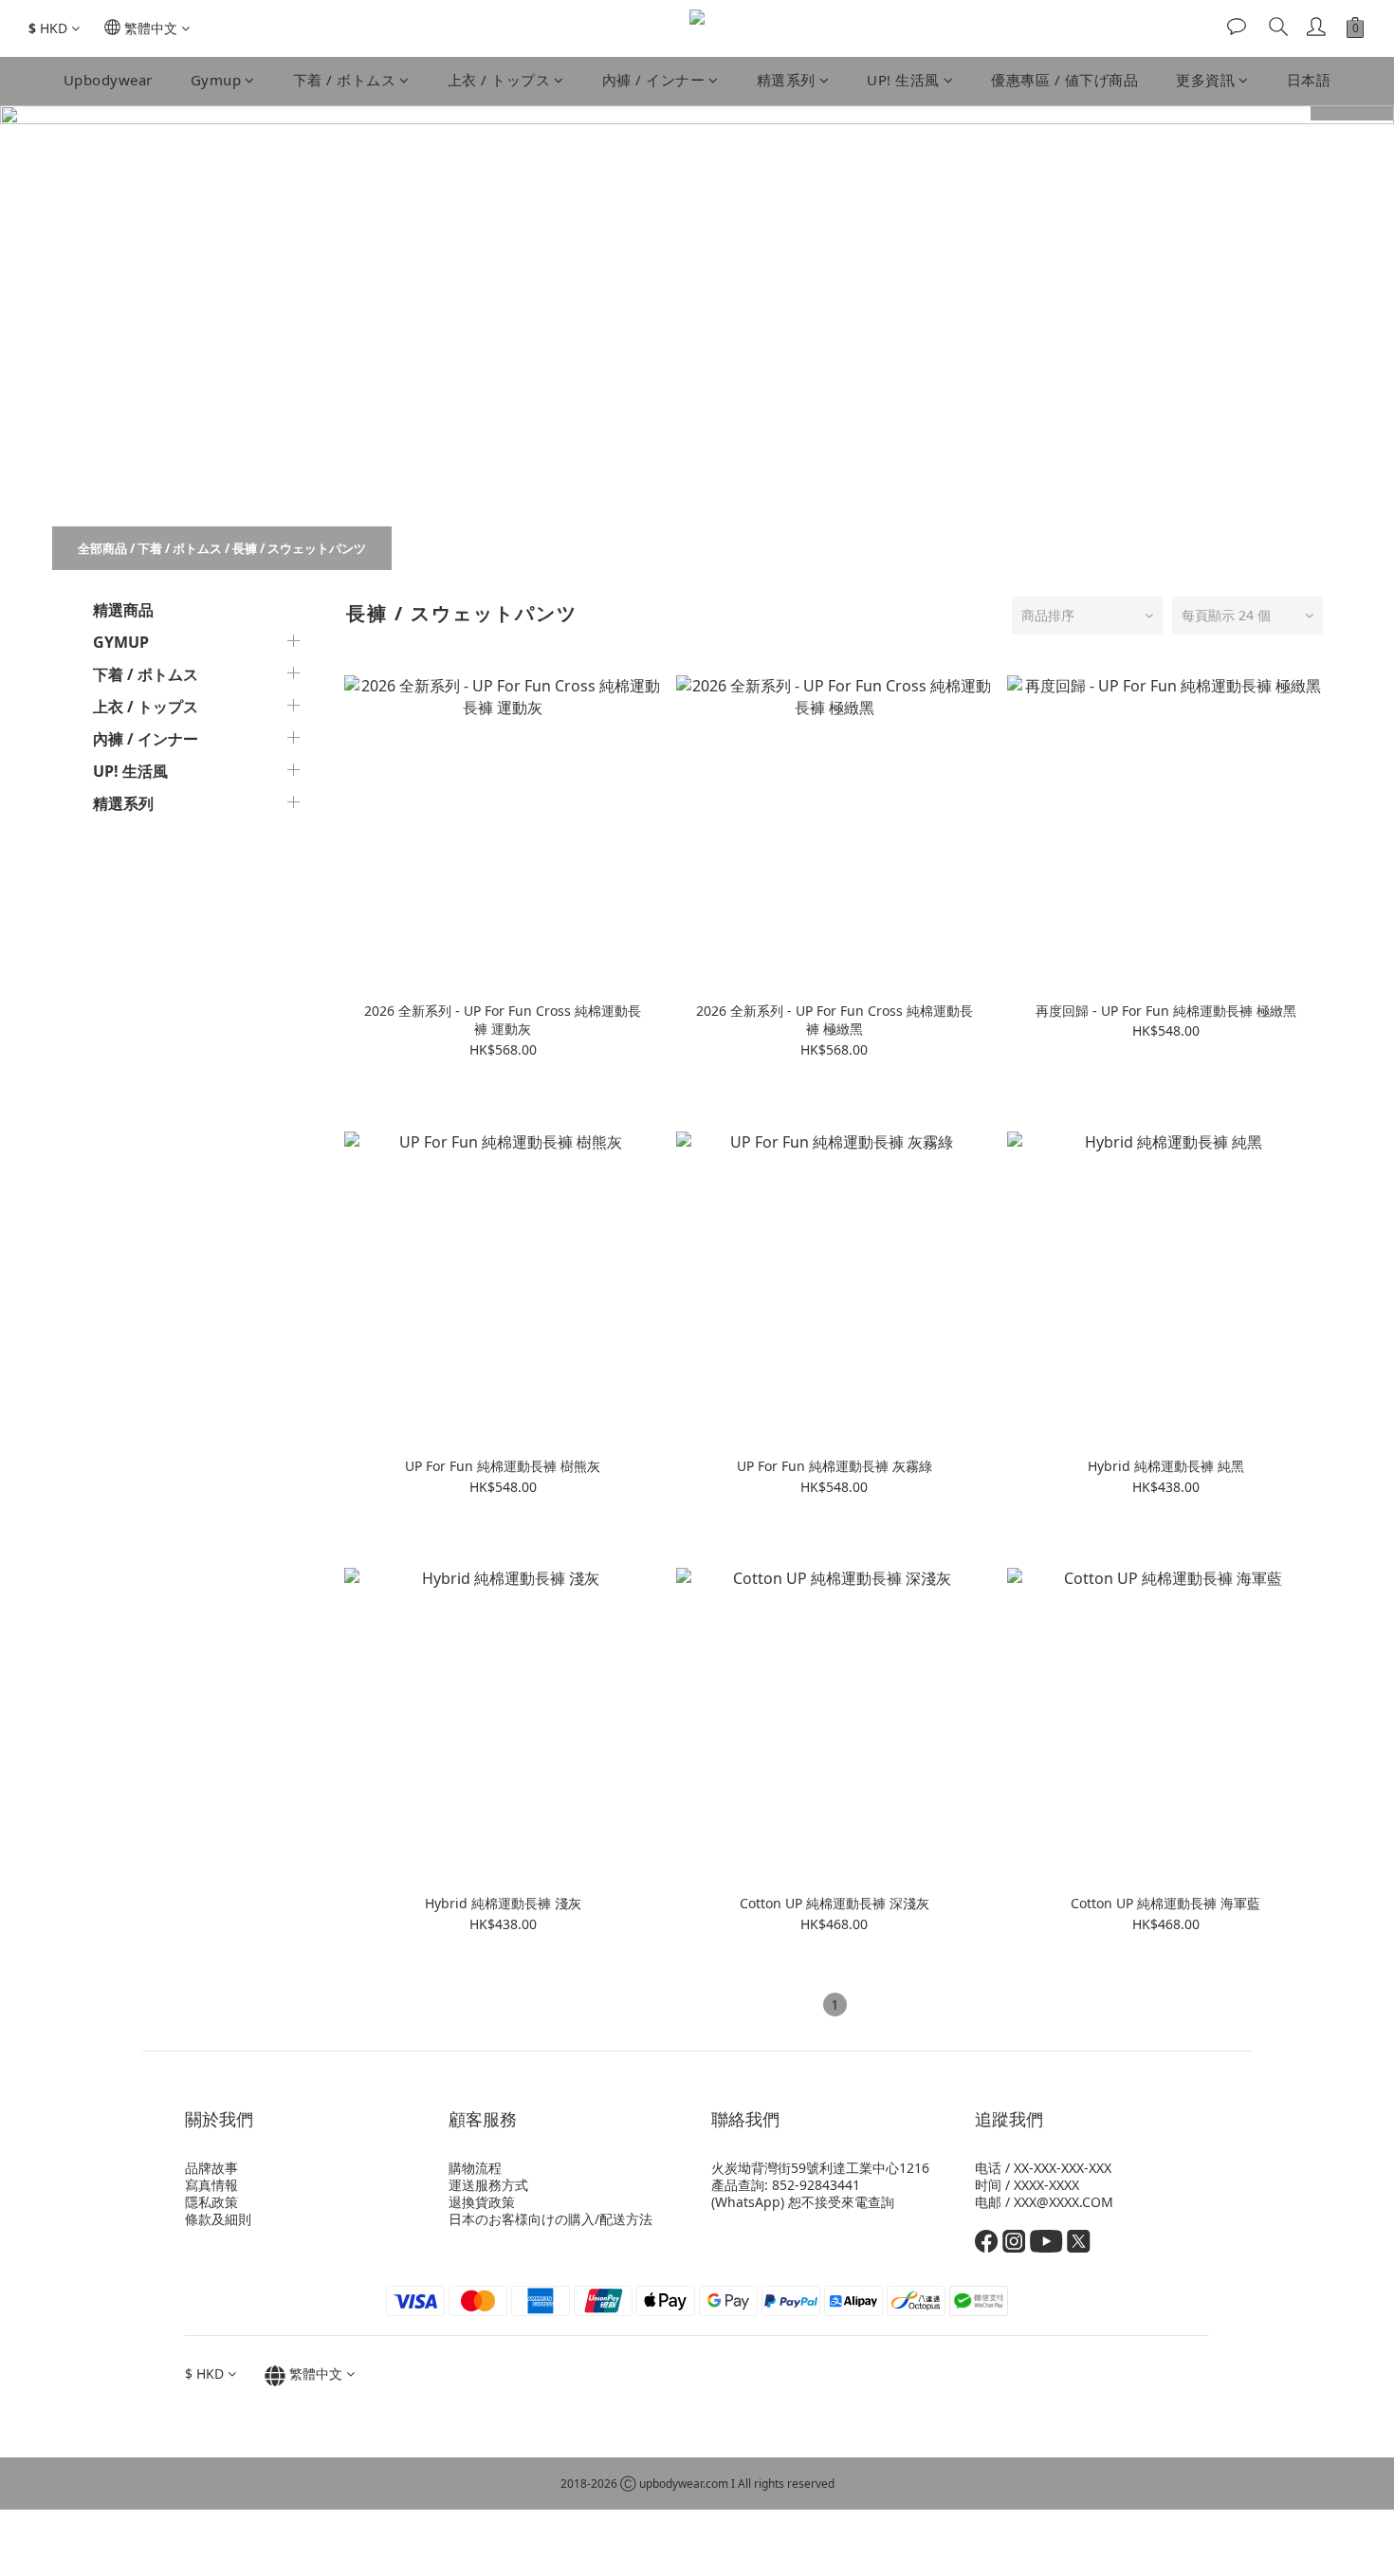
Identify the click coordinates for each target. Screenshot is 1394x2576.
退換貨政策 (482, 2202)
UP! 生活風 (903, 80)
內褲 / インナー (654, 80)
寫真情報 (211, 2185)
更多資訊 (1205, 80)
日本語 (1309, 80)
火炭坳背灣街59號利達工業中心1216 (820, 2168)
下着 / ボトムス (345, 80)
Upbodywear (108, 80)
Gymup (216, 80)
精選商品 (123, 610)
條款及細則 (218, 2219)
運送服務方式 (488, 2185)
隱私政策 (211, 2202)
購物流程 (475, 2168)
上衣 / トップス (499, 80)
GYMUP (121, 642)
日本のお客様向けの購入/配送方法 (550, 2219)
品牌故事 (211, 2168)
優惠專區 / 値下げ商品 (1064, 80)
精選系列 (786, 80)
